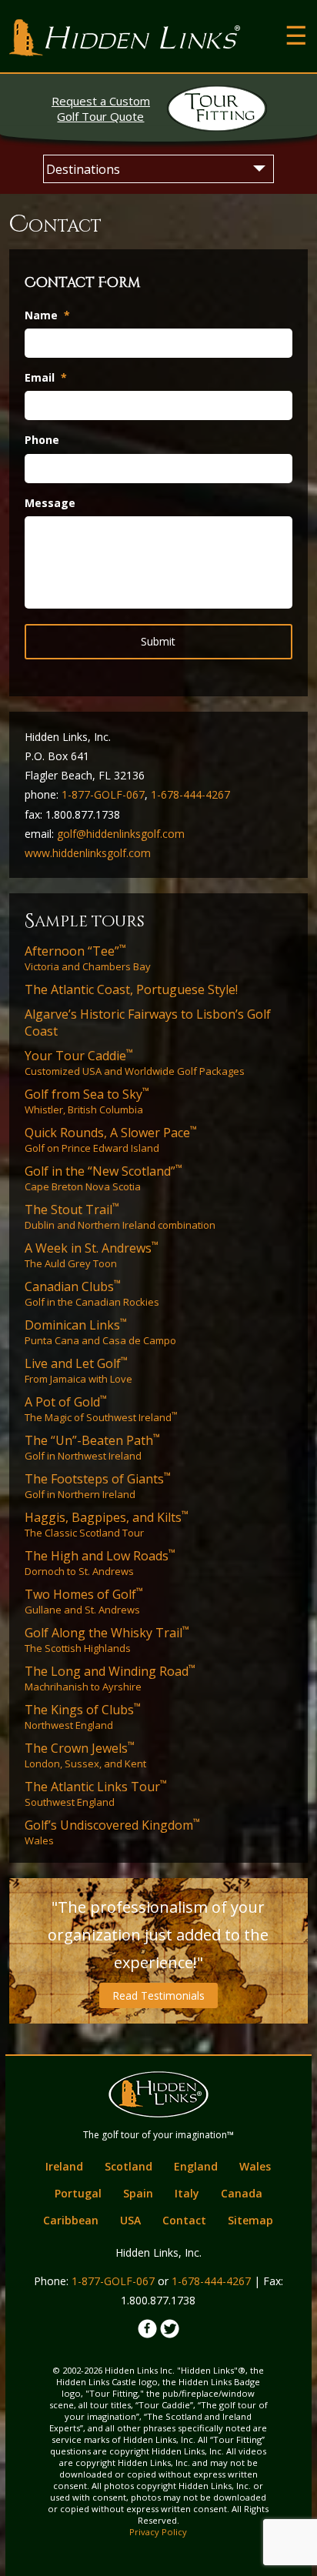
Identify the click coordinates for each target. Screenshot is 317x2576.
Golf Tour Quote (101, 108)
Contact (184, 2220)
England (196, 2166)
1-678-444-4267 (190, 794)
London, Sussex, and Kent (85, 1755)
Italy (187, 2193)
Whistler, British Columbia (87, 1101)
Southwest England (96, 1794)
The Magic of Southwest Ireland (101, 1409)
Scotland (128, 2166)
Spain (138, 2193)
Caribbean (71, 2220)
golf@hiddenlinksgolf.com (121, 834)
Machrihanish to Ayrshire (110, 1678)
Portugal (78, 2193)
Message (50, 503)
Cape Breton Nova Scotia (103, 1178)
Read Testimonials (158, 1995)
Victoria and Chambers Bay (88, 958)
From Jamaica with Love (78, 1370)
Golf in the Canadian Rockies (92, 1293)
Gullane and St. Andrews (84, 1601)
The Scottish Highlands (107, 1640)
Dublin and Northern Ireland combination (120, 1216)
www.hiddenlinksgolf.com (88, 853)
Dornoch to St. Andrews (100, 1563)
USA (130, 2220)
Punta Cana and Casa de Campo (100, 1332)
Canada (242, 2193)
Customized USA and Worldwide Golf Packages (135, 1063)
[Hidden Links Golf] (125, 38)
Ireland (64, 2166)
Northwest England (83, 1717)
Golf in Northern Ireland (98, 1486)
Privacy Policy (158, 2532)
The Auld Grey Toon (92, 1255)
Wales (112, 1832)
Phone (42, 440)
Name (47, 315)
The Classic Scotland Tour (107, 1524)
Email (46, 378)
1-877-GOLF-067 (103, 794)
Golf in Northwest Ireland (92, 1447)
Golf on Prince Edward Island (111, 1140)
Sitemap (250, 2220)
